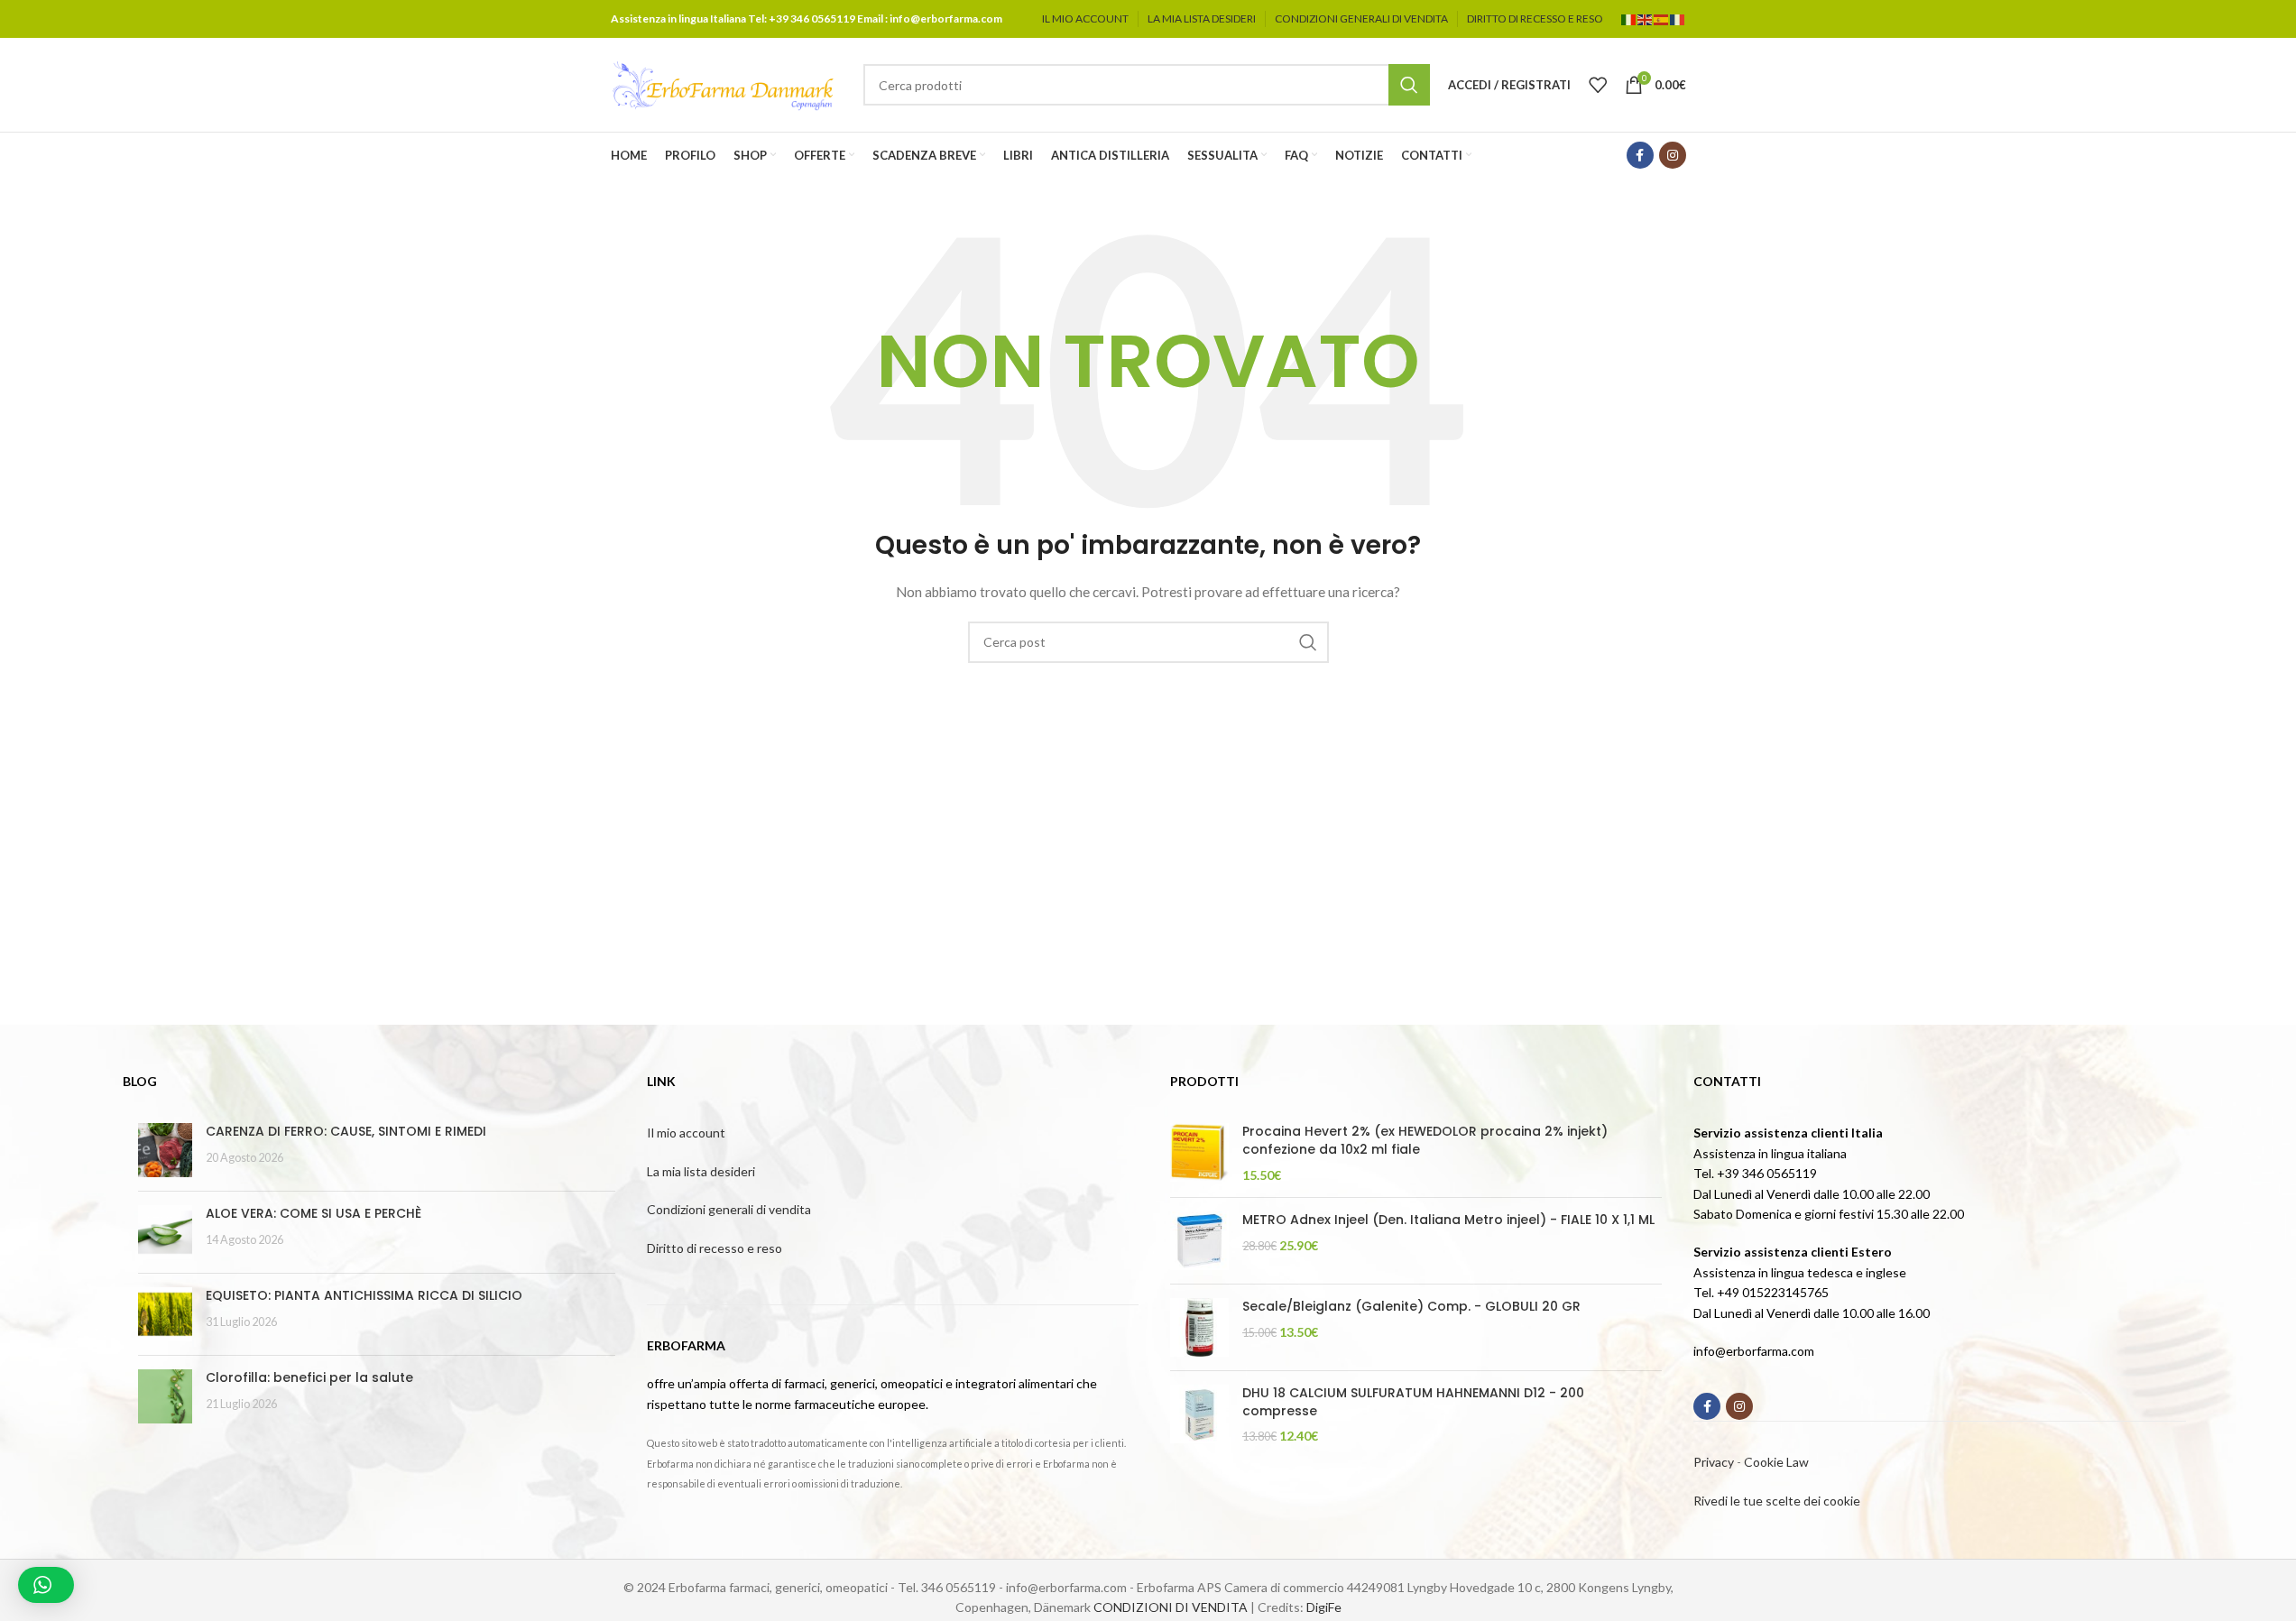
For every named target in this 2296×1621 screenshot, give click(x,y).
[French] (1678, 18)
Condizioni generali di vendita (729, 1209)
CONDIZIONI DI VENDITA (1171, 1607)
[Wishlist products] (1598, 85)
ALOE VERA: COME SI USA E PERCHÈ (314, 1213)
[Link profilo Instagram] (1673, 155)
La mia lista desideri (701, 1171)
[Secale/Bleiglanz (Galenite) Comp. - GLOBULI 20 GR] (1199, 1327)
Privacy (1714, 1462)
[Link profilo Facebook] (1640, 155)
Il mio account (686, 1133)
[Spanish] (1662, 18)
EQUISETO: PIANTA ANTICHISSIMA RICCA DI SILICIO (364, 1295)
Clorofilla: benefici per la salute (309, 1377)
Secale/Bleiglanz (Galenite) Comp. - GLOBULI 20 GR (1411, 1307)
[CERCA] (1409, 85)
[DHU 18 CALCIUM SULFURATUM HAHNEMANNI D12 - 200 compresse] (1199, 1415)
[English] (1646, 18)
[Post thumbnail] (165, 1150)
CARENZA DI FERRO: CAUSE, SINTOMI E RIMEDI (346, 1131)
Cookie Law (1776, 1462)
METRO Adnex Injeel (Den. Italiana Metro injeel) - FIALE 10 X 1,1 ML (1448, 1220)
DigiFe (1324, 1607)
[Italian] (1629, 18)
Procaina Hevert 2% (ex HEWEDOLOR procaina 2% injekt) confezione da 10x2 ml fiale (1425, 1141)
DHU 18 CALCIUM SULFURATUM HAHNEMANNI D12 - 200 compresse (1413, 1402)
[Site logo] (724, 83)
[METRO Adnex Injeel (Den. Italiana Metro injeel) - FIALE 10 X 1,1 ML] (1199, 1241)
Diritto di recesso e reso (715, 1248)
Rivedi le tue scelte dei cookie (1777, 1501)
